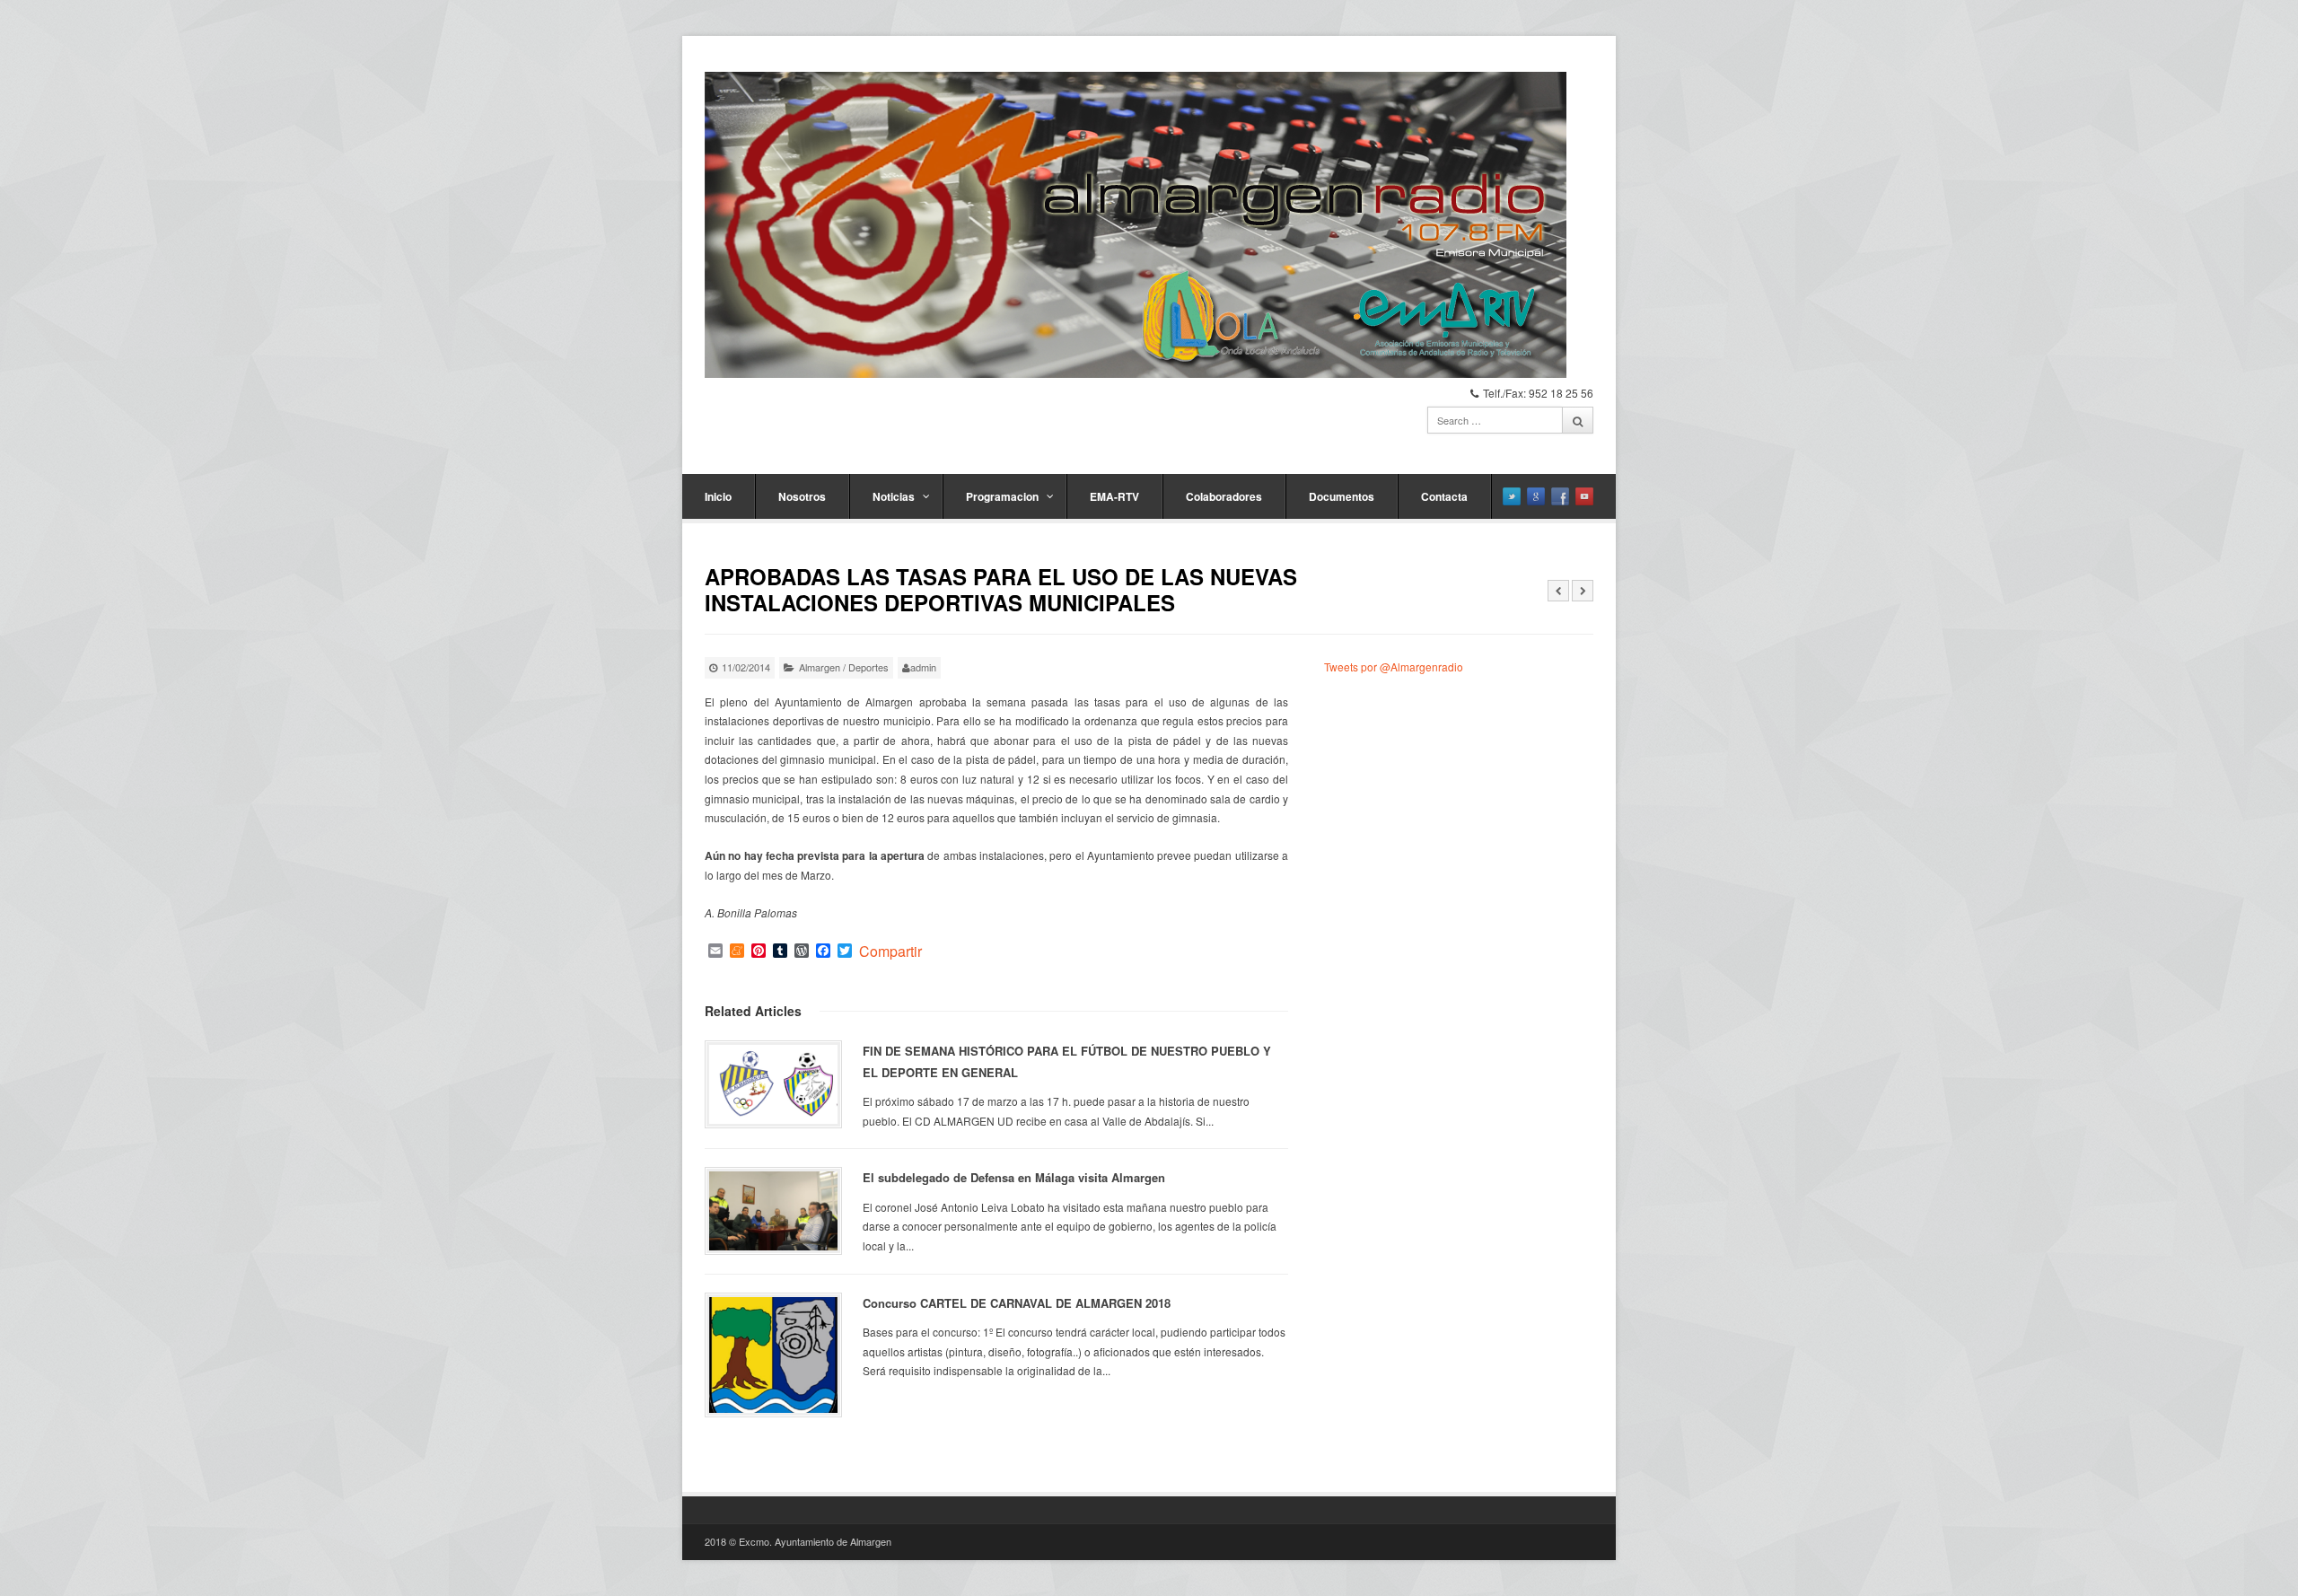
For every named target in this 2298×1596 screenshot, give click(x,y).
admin (923, 667)
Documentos (1342, 496)
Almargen (820, 667)
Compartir (890, 951)
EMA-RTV (1114, 496)
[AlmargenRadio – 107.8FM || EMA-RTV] (1136, 225)
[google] (1536, 496)
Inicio (718, 496)
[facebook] (1560, 496)
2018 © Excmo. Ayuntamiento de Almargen (798, 1541)
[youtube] (1584, 496)
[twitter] (1512, 496)
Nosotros (802, 496)
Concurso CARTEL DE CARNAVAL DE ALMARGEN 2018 (1017, 1303)
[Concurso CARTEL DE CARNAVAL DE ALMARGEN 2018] (773, 1355)
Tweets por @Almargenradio (1394, 666)
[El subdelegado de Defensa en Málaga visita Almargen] (773, 1211)
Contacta (1444, 496)
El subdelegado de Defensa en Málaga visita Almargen (1014, 1177)
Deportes (868, 667)
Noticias (894, 496)
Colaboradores (1224, 496)
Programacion (1002, 496)
